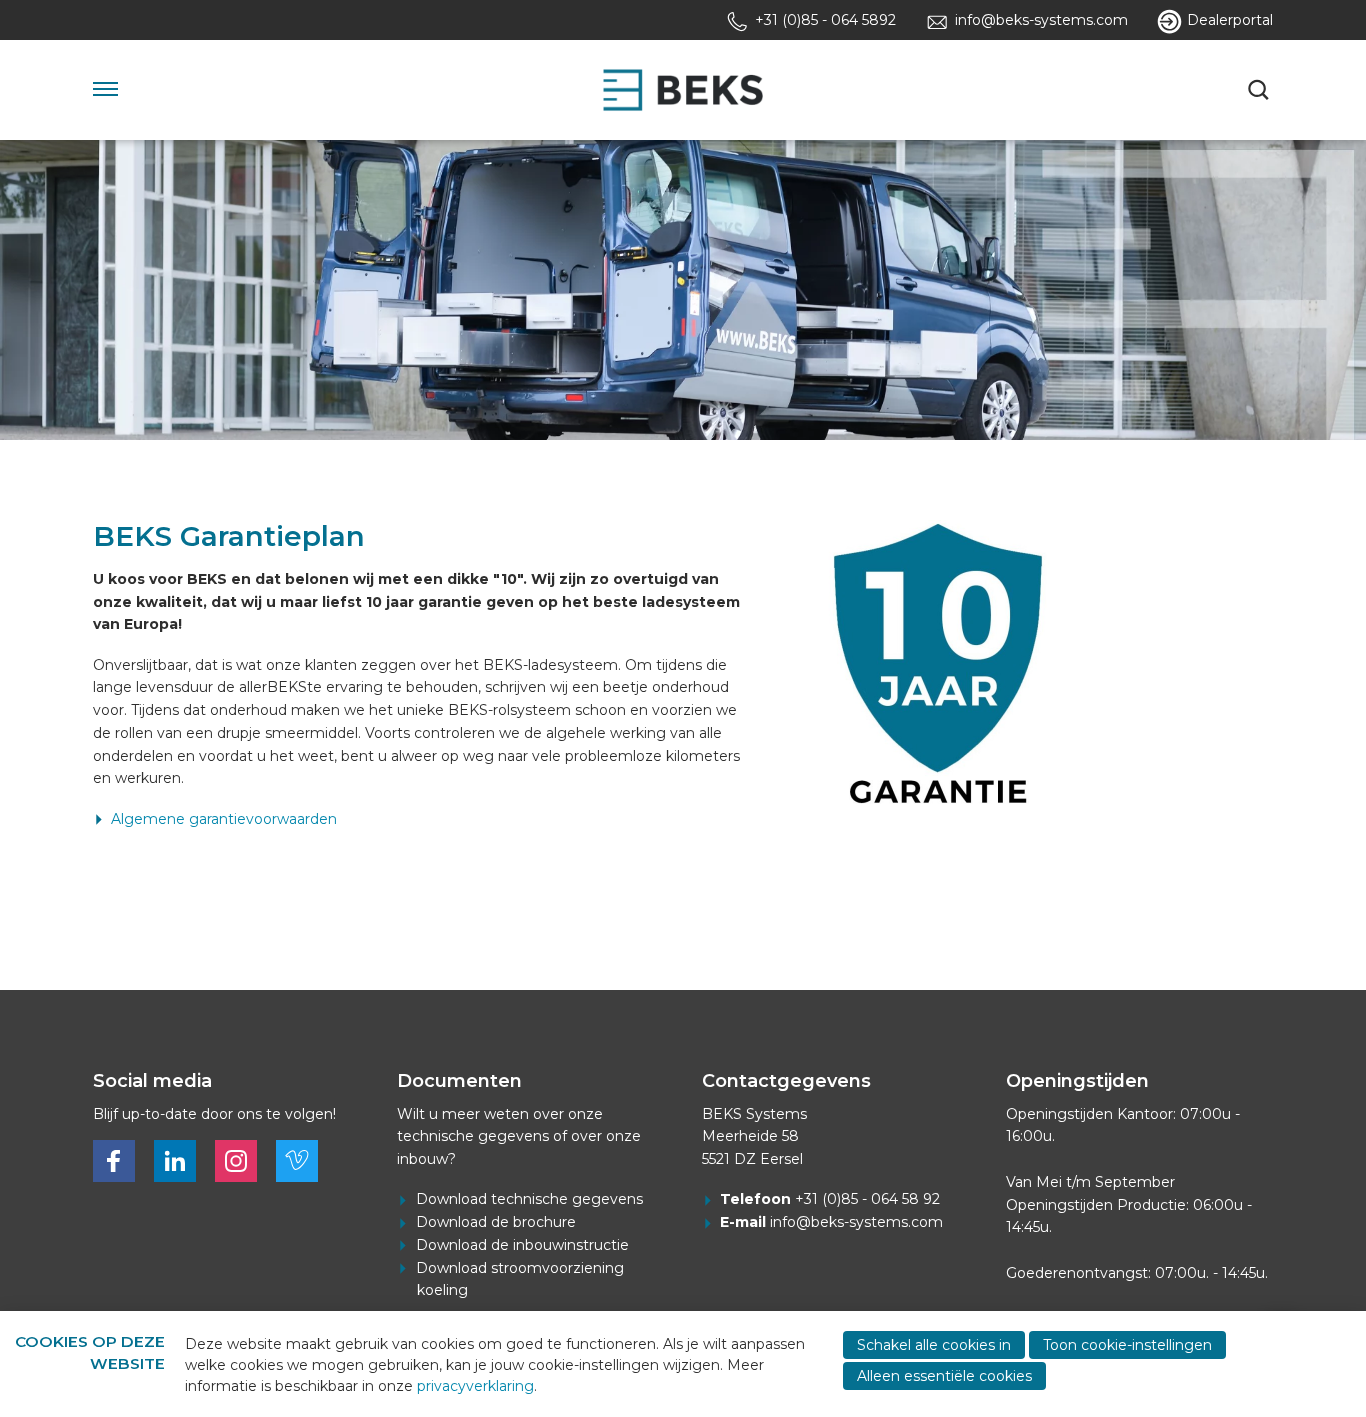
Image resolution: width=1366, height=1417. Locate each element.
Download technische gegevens (529, 1199)
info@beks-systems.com (856, 1222)
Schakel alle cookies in (934, 1345)
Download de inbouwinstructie (522, 1245)
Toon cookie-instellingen (1127, 1345)
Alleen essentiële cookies (944, 1376)
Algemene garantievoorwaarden (224, 819)
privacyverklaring (475, 1386)
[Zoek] (1261, 90)
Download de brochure (496, 1222)
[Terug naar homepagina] (683, 90)
